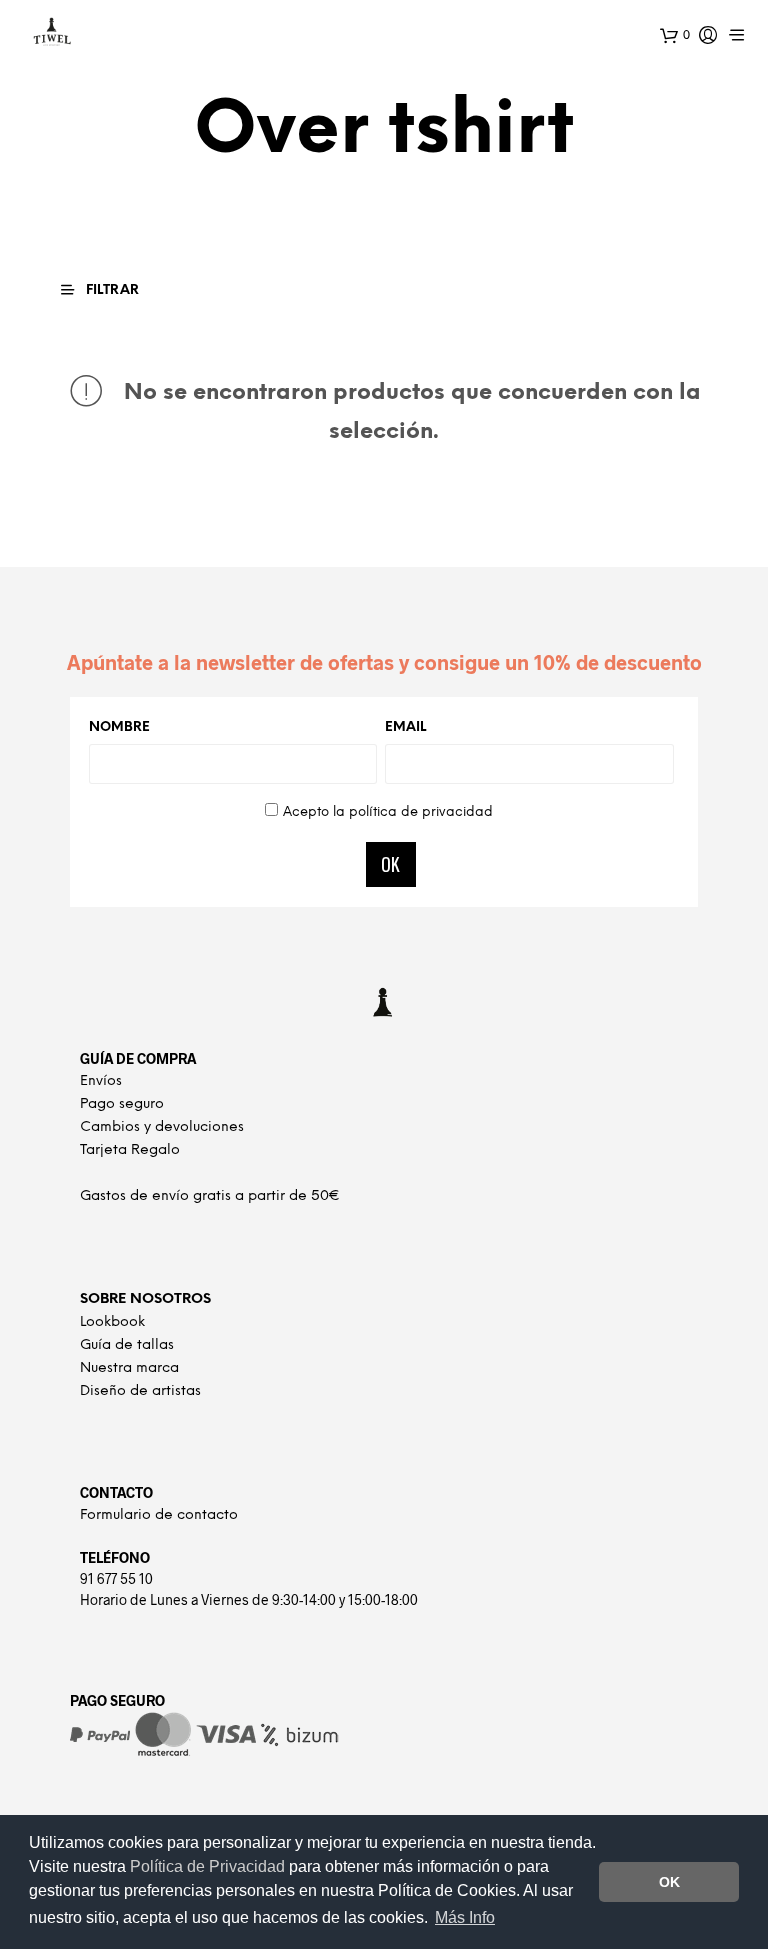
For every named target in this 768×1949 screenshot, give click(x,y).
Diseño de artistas (140, 1391)
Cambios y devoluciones (162, 1127)
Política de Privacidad (209, 1866)
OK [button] (669, 1882)
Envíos (101, 1081)
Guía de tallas (127, 1345)
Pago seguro (122, 1104)
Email (405, 727)
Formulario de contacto (159, 1515)
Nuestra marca (129, 1368)
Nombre (119, 727)
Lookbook (112, 1322)
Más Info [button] (465, 1917)
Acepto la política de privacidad (388, 812)
